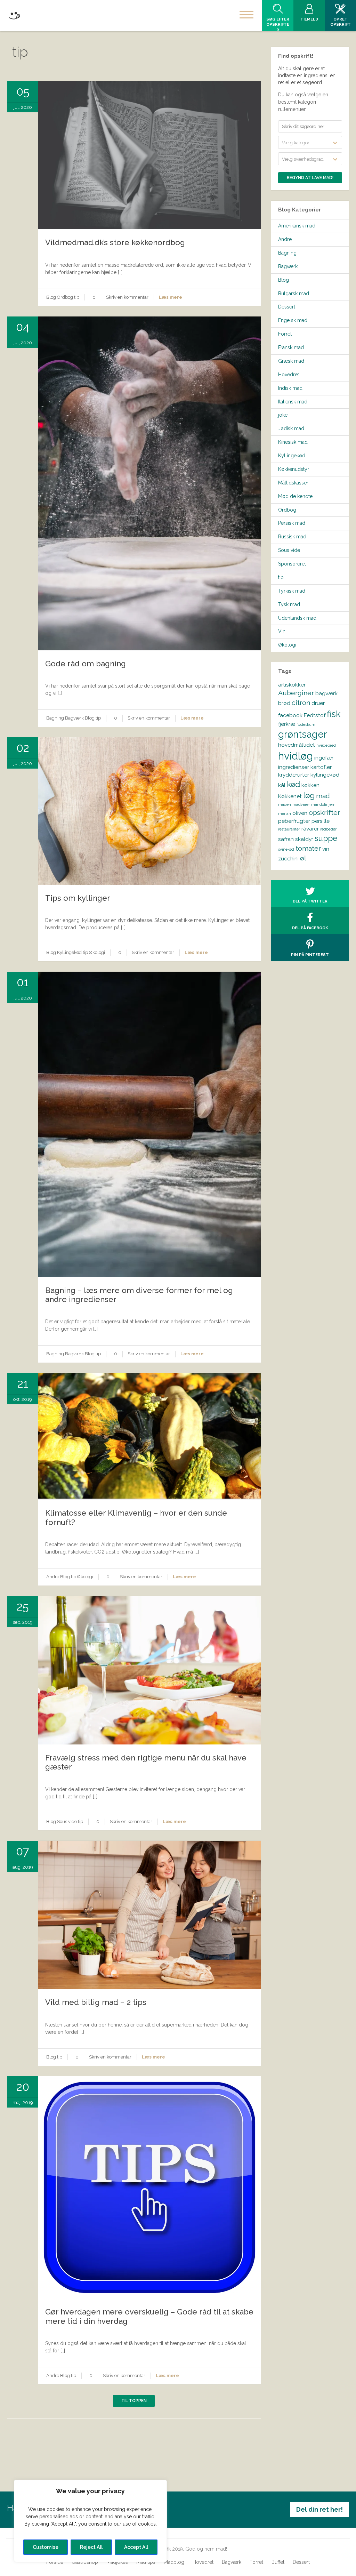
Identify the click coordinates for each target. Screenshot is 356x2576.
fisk (334, 714)
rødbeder (328, 829)
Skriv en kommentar (127, 297)
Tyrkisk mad (292, 591)
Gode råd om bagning (86, 664)
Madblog (174, 2562)
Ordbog (65, 297)
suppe (326, 838)
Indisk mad (290, 388)
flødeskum (306, 724)
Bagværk (74, 718)
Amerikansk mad (297, 226)
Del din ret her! (319, 2509)
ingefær (324, 758)
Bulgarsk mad (294, 294)
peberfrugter (294, 821)
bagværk (326, 693)
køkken (310, 785)
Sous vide (67, 1821)
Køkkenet (290, 796)
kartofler (321, 767)
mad (323, 796)
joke (283, 415)
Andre (53, 1577)
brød (284, 703)
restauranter (289, 829)
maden (285, 804)
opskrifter (324, 813)
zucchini (288, 858)
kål (282, 785)
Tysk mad (289, 604)
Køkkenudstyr (294, 469)
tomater (308, 848)
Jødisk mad (291, 428)
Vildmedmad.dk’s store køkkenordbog (115, 242)
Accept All (136, 2547)
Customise (46, 2547)
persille (321, 821)
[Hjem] (14, 14)
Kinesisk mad (293, 442)
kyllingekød (325, 775)
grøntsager (303, 734)
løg (309, 795)
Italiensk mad (293, 402)
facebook (290, 715)
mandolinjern (323, 804)
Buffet (278, 2562)
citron (301, 703)
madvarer (301, 804)
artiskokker (292, 685)
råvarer (310, 829)
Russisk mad (292, 537)
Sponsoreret (292, 564)
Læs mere (171, 297)
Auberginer (296, 693)
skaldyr (304, 839)
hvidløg (296, 756)
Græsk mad (291, 361)
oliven (300, 813)
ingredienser (294, 767)
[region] (90, 2521)
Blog (51, 297)
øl (303, 858)
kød (293, 784)
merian (285, 813)
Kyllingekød (69, 952)
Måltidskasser (293, 483)
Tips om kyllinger (78, 898)
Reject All (91, 2547)
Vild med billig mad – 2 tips (96, 2002)
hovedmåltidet (297, 745)
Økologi (97, 952)
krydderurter (294, 775)
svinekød (286, 849)
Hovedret (289, 375)
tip (77, 297)
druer (318, 703)
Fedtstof (315, 715)
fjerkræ (287, 724)
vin (326, 849)
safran (286, 839)
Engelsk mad (293, 320)
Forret (285, 334)
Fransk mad (291, 347)
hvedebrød (326, 745)
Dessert (287, 307)
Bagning (55, 718)
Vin (282, 631)
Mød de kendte (295, 496)
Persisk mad (292, 523)
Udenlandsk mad (297, 618)
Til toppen (134, 2401)
